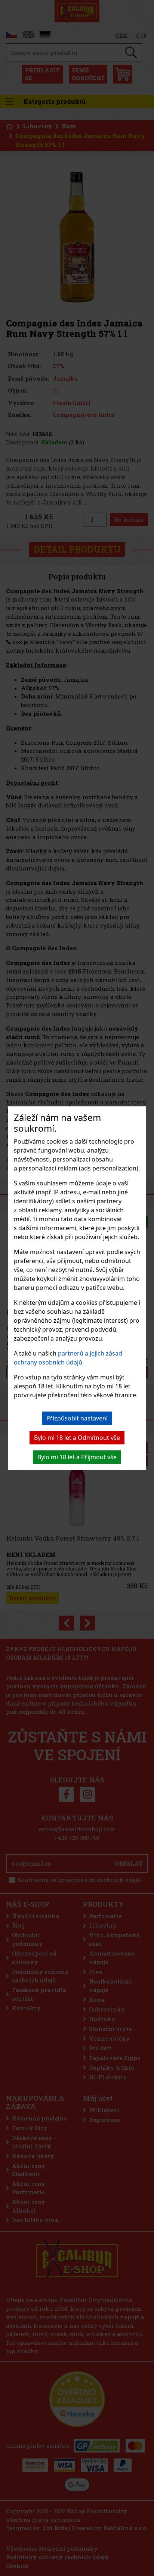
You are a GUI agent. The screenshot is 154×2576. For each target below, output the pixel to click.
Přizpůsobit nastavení (77, 1418)
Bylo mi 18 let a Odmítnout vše (77, 1438)
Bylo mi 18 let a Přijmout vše (77, 1457)
